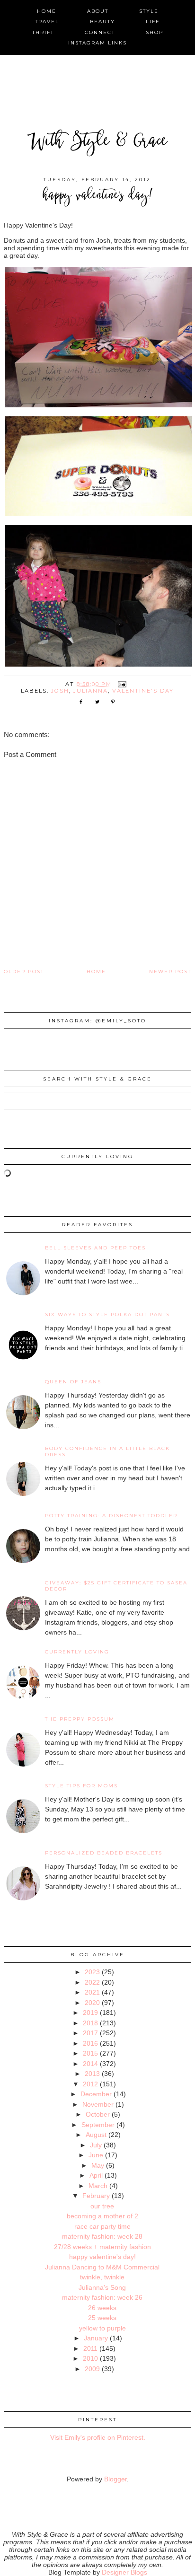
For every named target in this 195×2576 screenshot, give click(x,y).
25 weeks (102, 2318)
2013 (92, 2074)
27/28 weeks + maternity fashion (102, 2247)
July (96, 2145)
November (98, 2104)
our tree (102, 2206)
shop (155, 32)
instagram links (97, 43)
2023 (92, 1972)
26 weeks (102, 2308)
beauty (102, 22)
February (96, 2196)
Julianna (91, 691)
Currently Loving (77, 1652)
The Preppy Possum (80, 1719)
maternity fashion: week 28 (102, 2236)
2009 (92, 2369)
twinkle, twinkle (102, 2277)
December (96, 2094)
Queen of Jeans (73, 1382)
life (153, 22)
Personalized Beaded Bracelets (104, 1853)
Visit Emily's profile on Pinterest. (98, 2437)
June (96, 2155)
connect (100, 32)
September (98, 2125)
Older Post (24, 971)
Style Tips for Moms (81, 1786)
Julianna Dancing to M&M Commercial (102, 2267)
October (98, 2114)
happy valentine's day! (102, 2257)
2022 (92, 1982)
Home (96, 971)
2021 (92, 1992)
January (96, 2338)
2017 (90, 2033)
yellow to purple (102, 2328)
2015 (90, 2053)
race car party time (102, 2226)
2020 (92, 2003)
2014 (90, 2064)
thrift (43, 32)
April (96, 2175)
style (149, 11)
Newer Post (170, 971)
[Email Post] (122, 684)
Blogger (115, 2479)
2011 (90, 2348)
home (47, 11)
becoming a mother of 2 (102, 2216)
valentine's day (143, 691)
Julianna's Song (102, 2287)
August (96, 2135)
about (98, 11)
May (98, 2165)
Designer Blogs (124, 2572)
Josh (60, 691)
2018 (90, 2023)
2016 (90, 2043)
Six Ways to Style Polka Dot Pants (107, 1314)
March (98, 2186)
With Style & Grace (97, 142)
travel (47, 22)
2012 (90, 2084)
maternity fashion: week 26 (102, 2297)
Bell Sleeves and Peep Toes (95, 1248)
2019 (90, 2013)
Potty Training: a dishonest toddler (111, 1516)
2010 (90, 2358)
